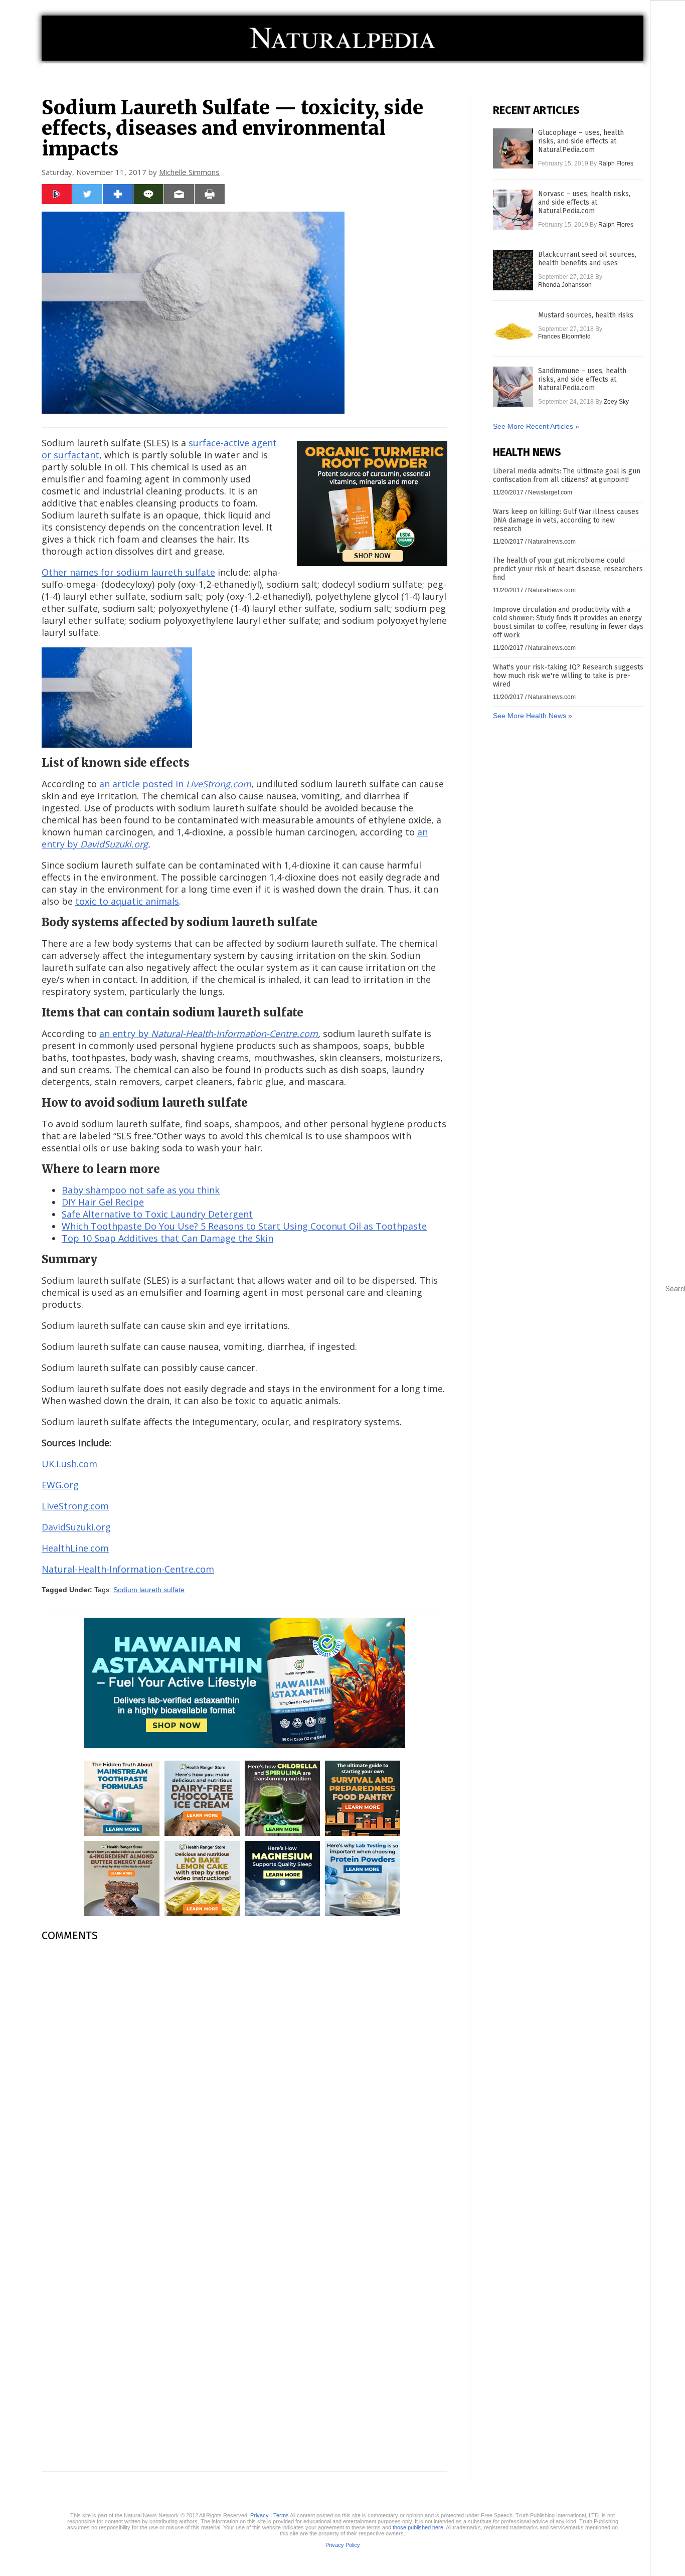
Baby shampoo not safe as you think (141, 1190)
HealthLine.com (75, 1548)
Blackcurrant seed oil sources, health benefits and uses (587, 259)
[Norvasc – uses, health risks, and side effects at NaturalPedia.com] (513, 210)
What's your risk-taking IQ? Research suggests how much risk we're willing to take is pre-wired (568, 676)
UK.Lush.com (69, 1464)
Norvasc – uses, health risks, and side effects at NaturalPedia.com (584, 202)
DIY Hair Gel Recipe (103, 1202)
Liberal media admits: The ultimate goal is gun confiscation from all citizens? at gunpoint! (567, 475)
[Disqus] (244, 2076)
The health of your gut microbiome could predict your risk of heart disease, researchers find (568, 569)
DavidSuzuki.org (76, 1527)
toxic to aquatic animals (127, 901)
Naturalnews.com (552, 542)
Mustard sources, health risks (586, 315)
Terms (281, 2515)
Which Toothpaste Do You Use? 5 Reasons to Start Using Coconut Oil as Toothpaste (244, 1226)
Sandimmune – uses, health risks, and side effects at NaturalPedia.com (582, 379)
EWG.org (60, 1485)
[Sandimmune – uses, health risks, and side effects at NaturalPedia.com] (513, 387)
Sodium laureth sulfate (149, 1590)
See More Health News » (533, 716)
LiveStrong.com (75, 1506)
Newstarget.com (550, 492)
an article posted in (175, 784)
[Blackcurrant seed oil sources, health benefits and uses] (513, 270)
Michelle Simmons (189, 172)
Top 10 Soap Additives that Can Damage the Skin (167, 1238)
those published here (418, 2527)
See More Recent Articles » (536, 426)
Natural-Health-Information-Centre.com (128, 1569)
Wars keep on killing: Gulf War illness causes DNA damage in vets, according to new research (566, 520)
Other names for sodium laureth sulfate (128, 572)
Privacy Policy (343, 2545)
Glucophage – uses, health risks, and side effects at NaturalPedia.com (581, 141)
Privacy (260, 2515)
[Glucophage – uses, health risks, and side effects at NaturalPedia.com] (513, 148)
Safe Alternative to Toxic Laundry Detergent (157, 1214)
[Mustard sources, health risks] (513, 331)
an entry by (209, 1034)
